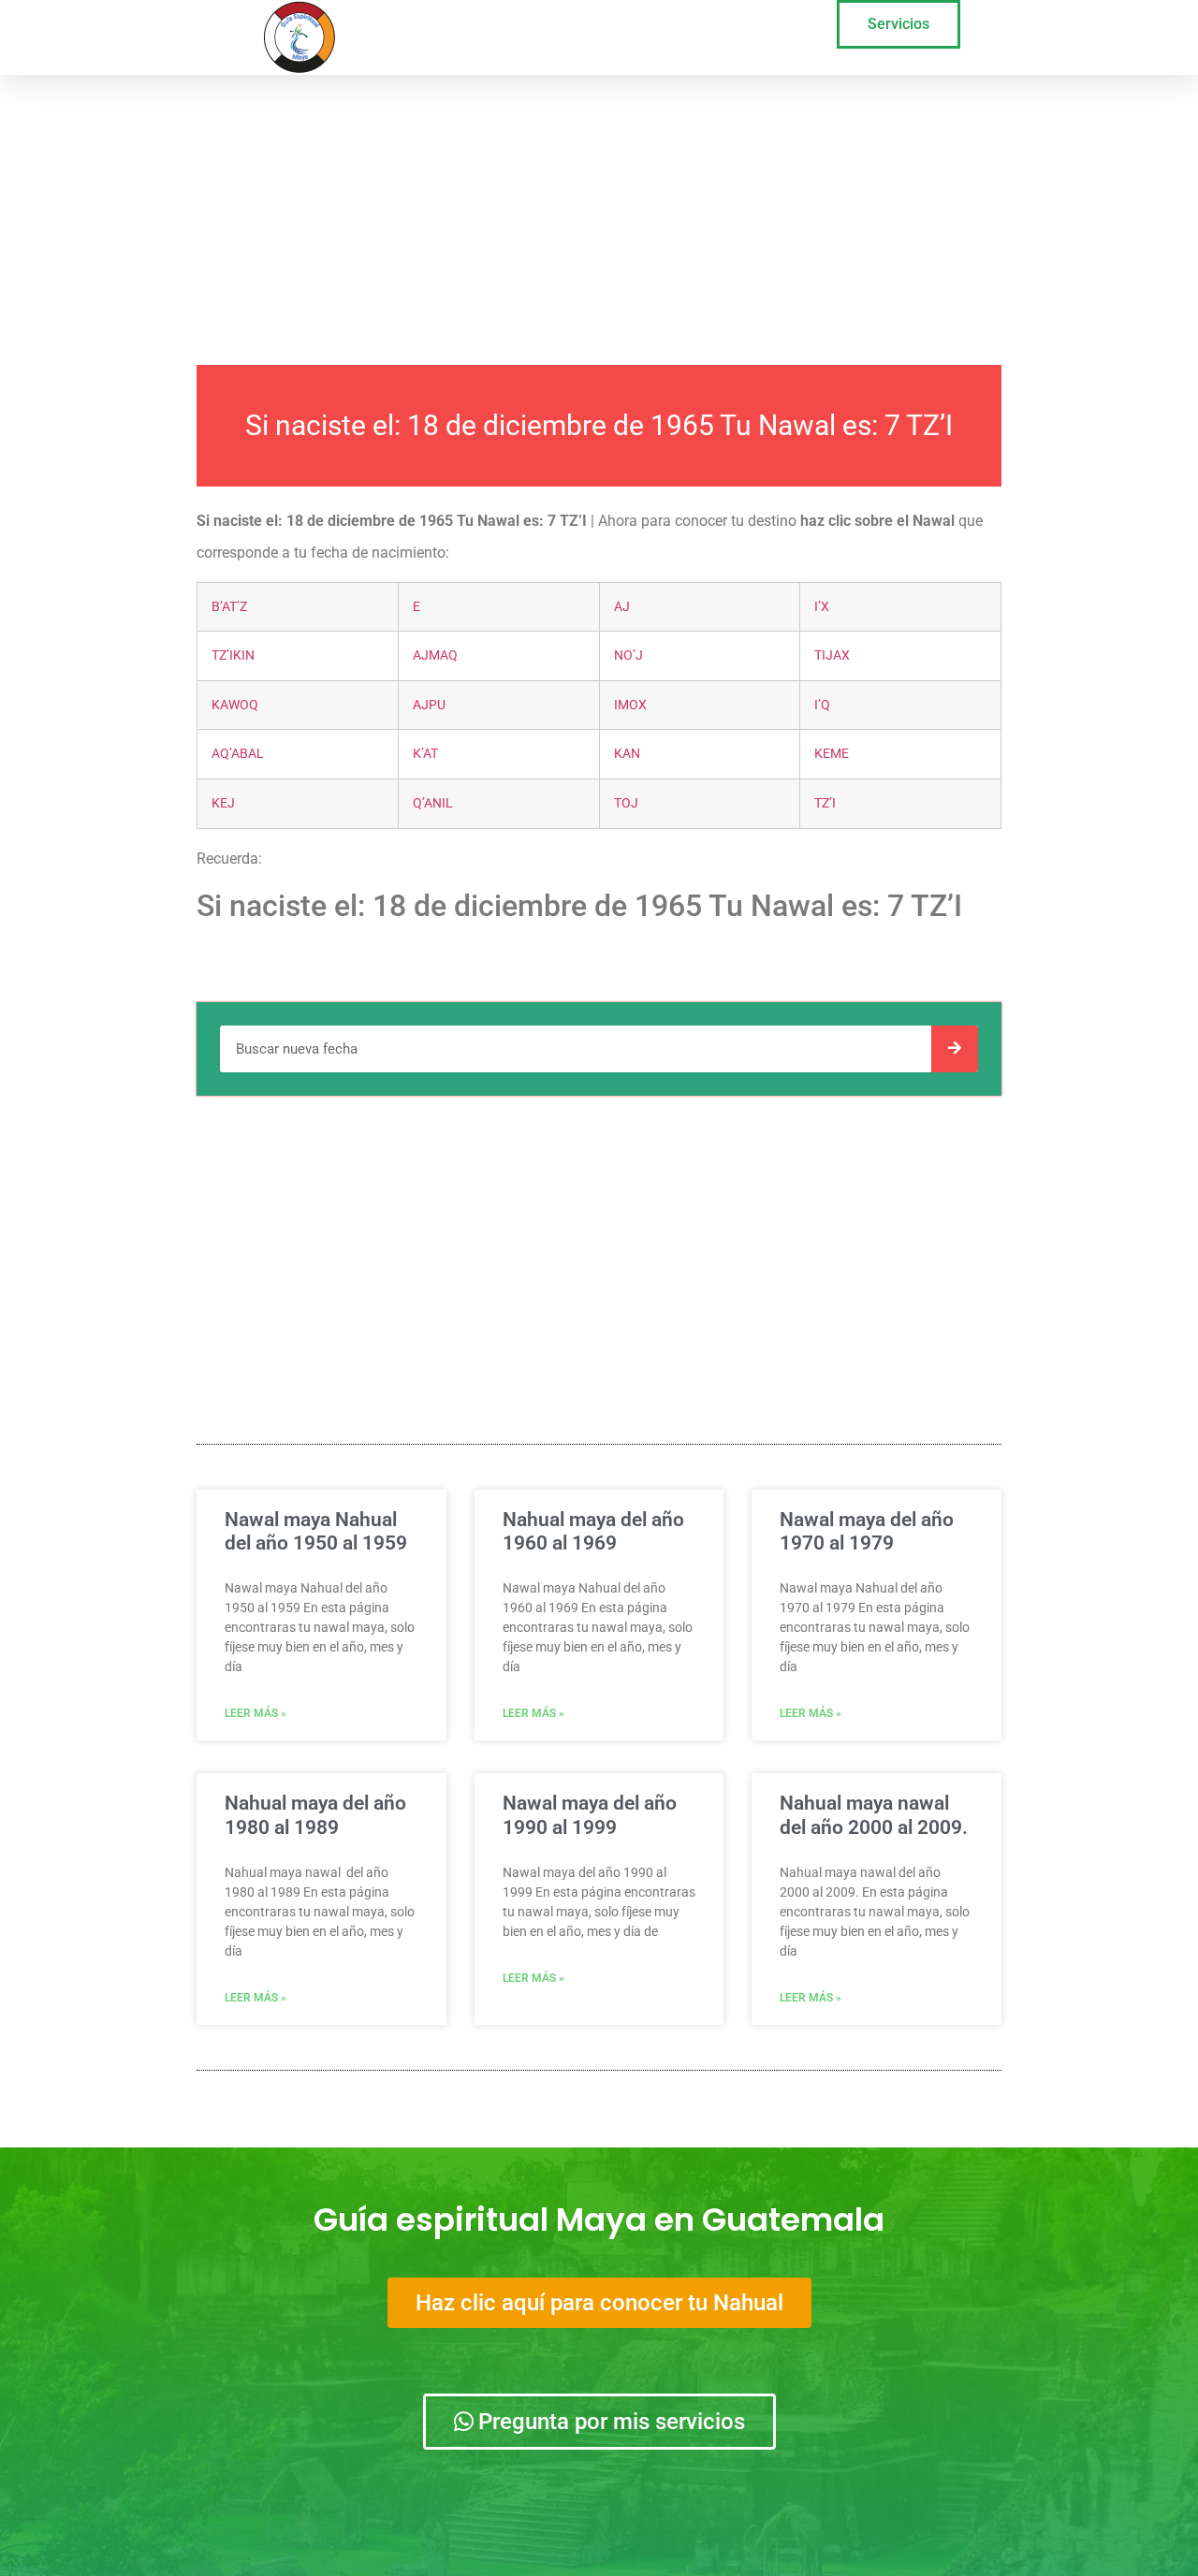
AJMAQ (435, 655)
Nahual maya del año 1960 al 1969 (593, 1531)
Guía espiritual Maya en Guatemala (599, 2219)
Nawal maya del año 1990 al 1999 (590, 1815)
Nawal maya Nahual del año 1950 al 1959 (316, 1531)
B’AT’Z (229, 607)
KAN (627, 754)
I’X (822, 607)
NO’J (628, 655)
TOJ (626, 803)
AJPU (429, 705)
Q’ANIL (433, 803)
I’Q (822, 705)
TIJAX (832, 655)
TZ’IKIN (233, 655)
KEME (832, 754)
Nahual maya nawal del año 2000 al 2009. (874, 1815)
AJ (622, 607)
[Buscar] (955, 1049)
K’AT (425, 754)
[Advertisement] (599, 215)
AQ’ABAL (238, 754)
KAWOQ (235, 705)
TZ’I (825, 803)
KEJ (223, 803)
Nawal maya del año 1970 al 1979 (867, 1531)
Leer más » (256, 1713)
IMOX (630, 705)
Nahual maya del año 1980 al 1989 (315, 1815)
